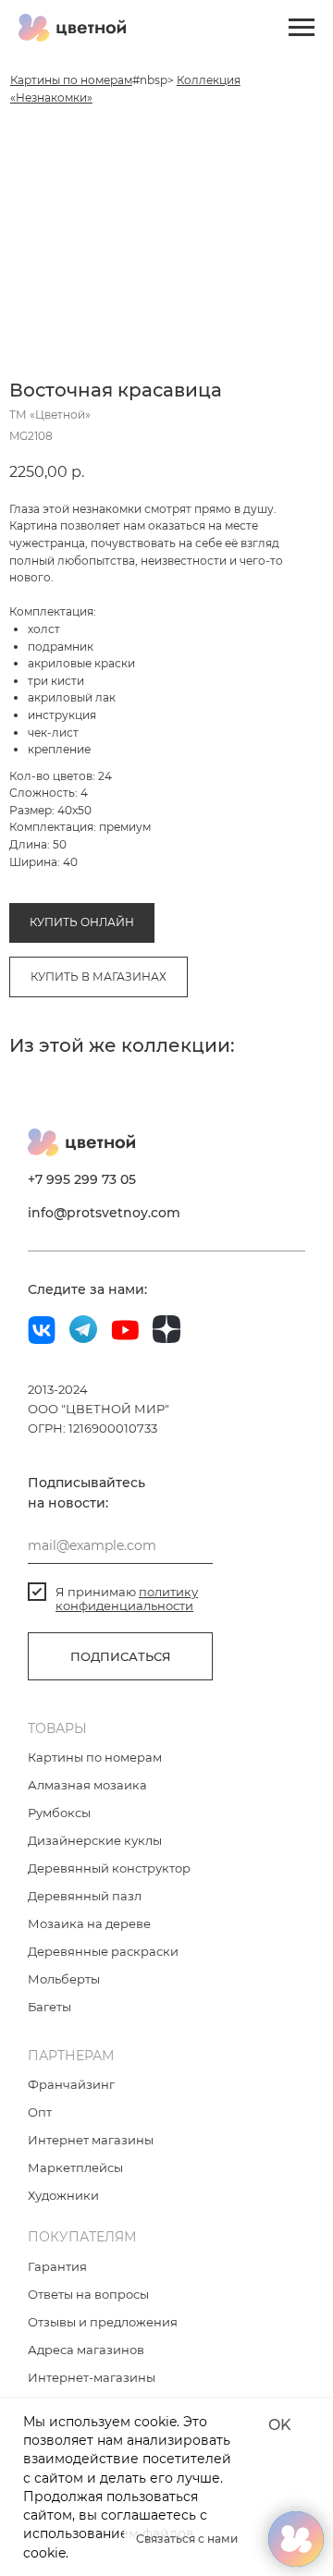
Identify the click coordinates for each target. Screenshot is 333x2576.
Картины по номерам (71, 80)
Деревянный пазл (85, 1896)
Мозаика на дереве (89, 1923)
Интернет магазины (91, 2140)
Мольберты (64, 1979)
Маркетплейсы (75, 2167)
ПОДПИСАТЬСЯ (121, 1656)
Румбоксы (59, 1813)
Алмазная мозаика (87, 1785)
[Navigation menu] (302, 28)
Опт (40, 2112)
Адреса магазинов (86, 2350)
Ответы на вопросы (88, 2294)
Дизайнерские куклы (95, 1840)
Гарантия (57, 2266)
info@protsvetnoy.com (104, 1213)
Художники (63, 2195)
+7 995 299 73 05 (82, 1179)
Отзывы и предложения (103, 2322)
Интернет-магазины (92, 2377)
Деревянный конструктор (109, 1868)
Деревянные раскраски (103, 1951)
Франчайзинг (71, 2084)
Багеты (49, 2007)
